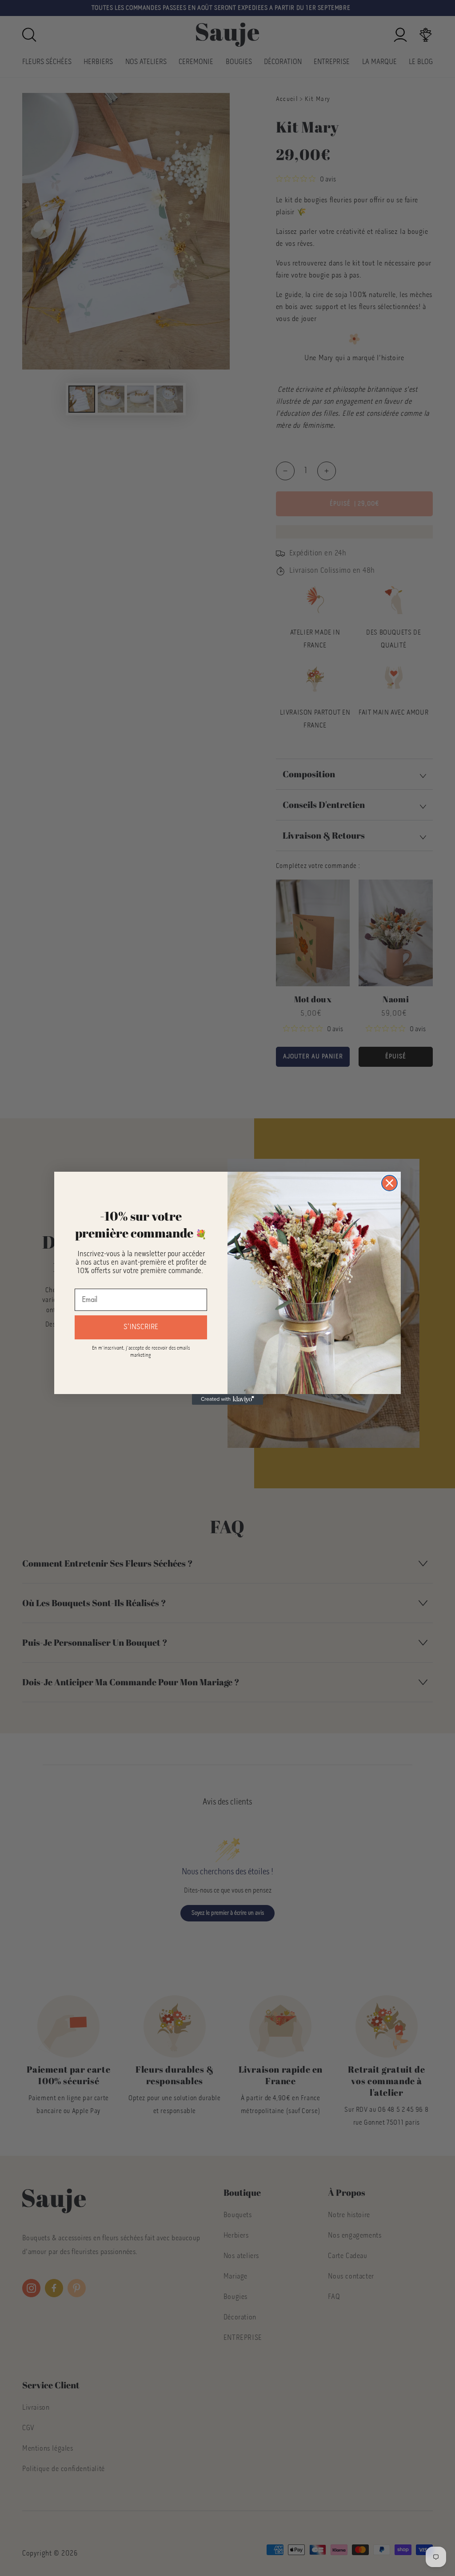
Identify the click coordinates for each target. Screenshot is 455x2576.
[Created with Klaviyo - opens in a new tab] (227, 1399)
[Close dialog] (389, 1183)
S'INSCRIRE (141, 1327)
